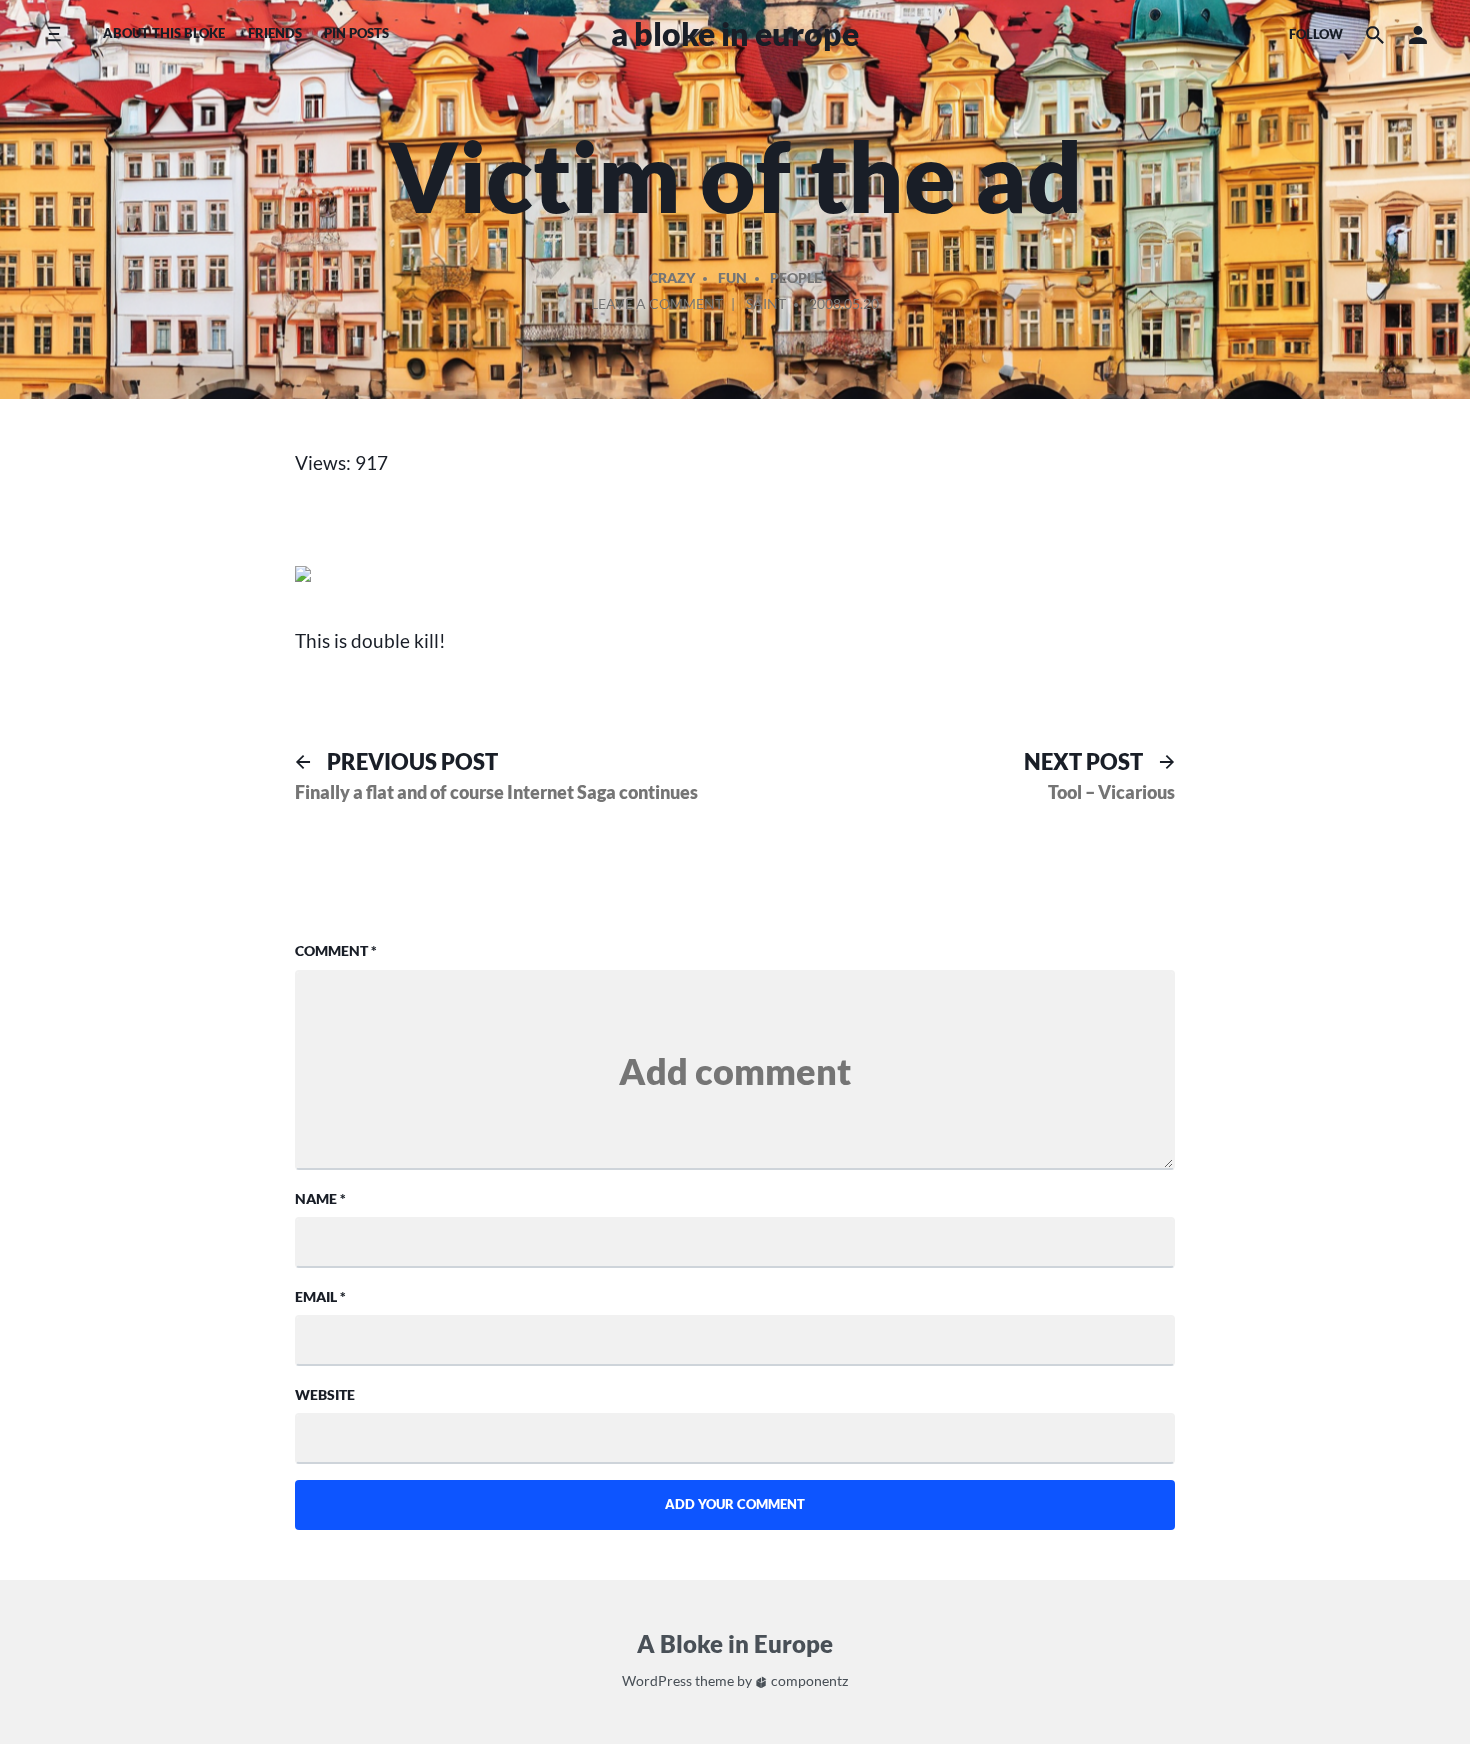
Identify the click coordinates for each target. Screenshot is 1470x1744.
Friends (275, 33)
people (796, 277)
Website (325, 1394)
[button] (1418, 34)
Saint (766, 303)
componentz (808, 1680)
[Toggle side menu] (53, 34)
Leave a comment (657, 307)
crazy (672, 277)
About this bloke (164, 33)
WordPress (657, 1680)
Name (320, 1198)
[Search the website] (1375, 34)
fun (732, 277)
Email (320, 1296)
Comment (336, 950)
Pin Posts (356, 33)
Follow (1316, 34)
